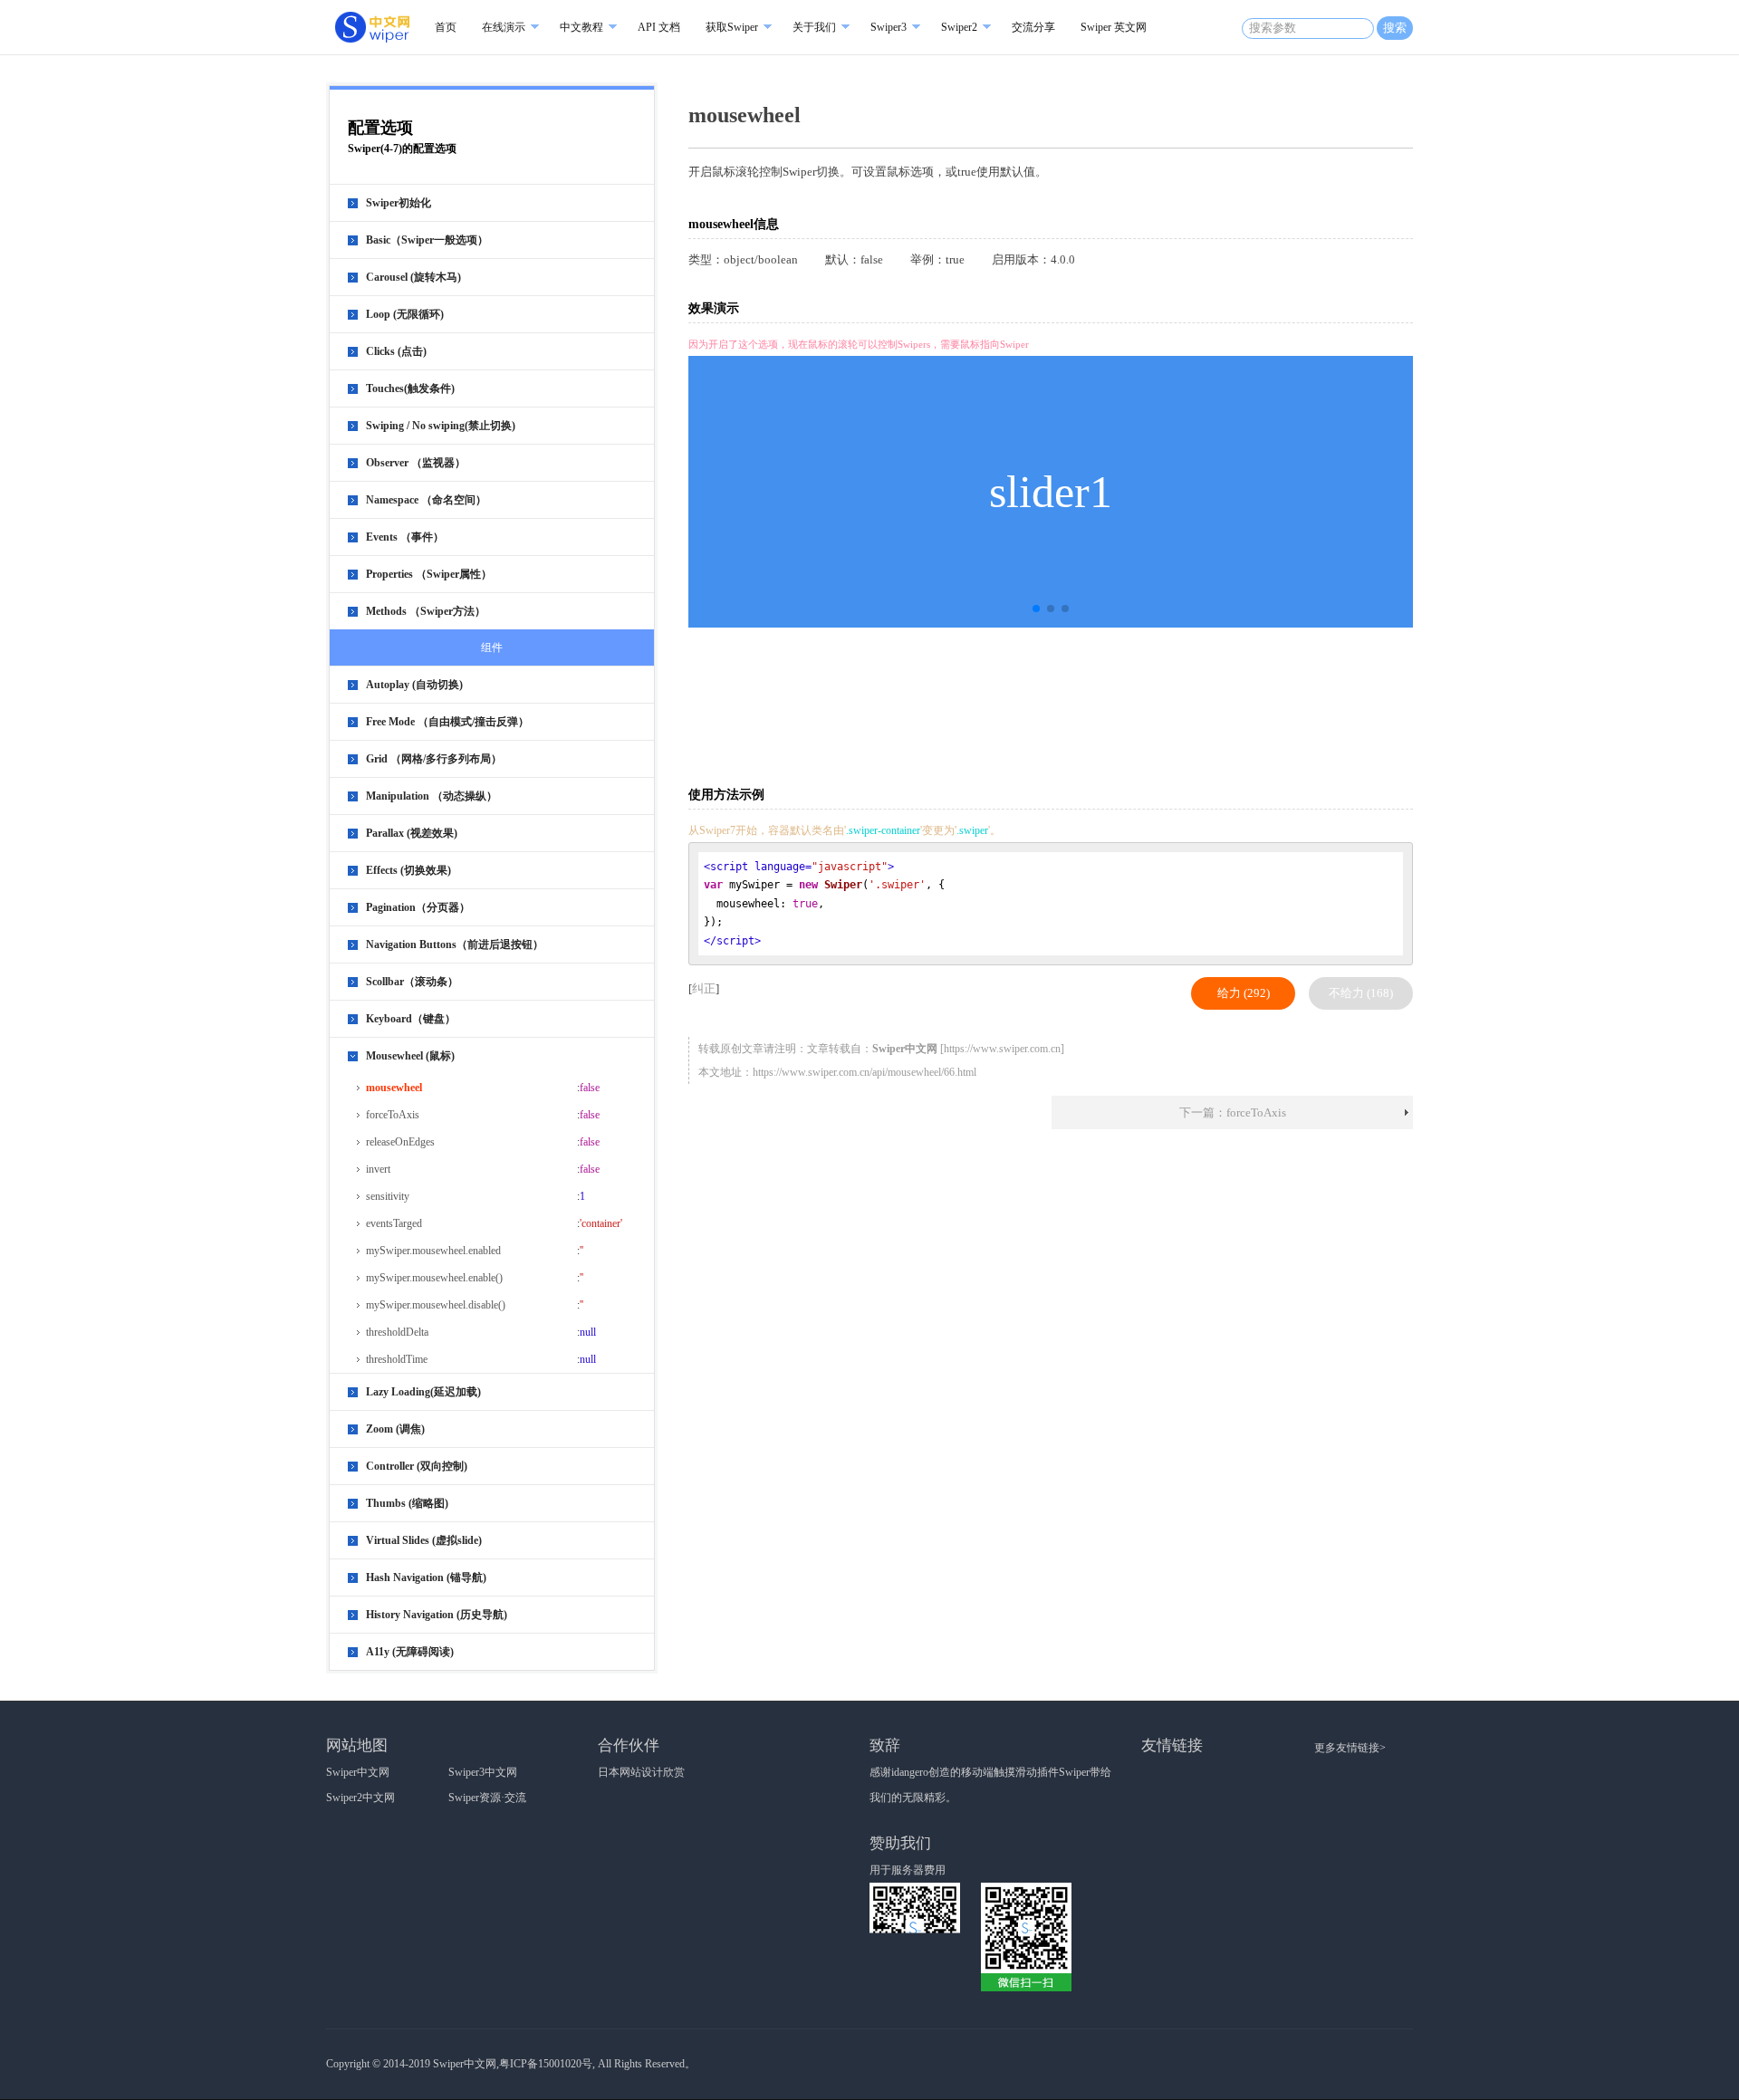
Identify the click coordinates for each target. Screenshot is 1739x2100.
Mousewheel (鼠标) (410, 1056)
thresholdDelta (397, 1332)
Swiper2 (959, 27)
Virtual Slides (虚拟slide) (424, 1540)
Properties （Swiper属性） (429, 574)
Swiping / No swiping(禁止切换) (441, 426)
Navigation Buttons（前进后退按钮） (455, 945)
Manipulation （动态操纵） (432, 796)
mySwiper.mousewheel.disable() (436, 1305)
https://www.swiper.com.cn (1002, 1049)
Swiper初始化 (399, 203)
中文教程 (581, 27)
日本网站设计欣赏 (641, 1772)
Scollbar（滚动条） (412, 982)
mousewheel (394, 1088)
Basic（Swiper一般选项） (427, 240)
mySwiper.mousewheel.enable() (434, 1278)
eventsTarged (394, 1223)
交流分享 (1033, 27)
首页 (446, 27)
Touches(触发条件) (410, 388)
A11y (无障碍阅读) (410, 1652)
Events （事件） (405, 537)
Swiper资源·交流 (487, 1798)
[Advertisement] (1054, 705)
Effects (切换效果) (408, 870)
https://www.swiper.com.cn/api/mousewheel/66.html (865, 1072)
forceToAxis (393, 1115)
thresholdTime (397, 1359)
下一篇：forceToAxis (1233, 1112)
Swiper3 (889, 27)
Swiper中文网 (358, 1772)
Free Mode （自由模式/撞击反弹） (447, 722)
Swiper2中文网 (360, 1798)
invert (378, 1169)
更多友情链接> (1350, 1748)
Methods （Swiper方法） (426, 611)
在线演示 (504, 27)
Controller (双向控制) (417, 1466)
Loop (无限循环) (405, 314)
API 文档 (659, 27)
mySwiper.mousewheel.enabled (433, 1251)
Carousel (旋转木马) (413, 277)
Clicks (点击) (396, 351)
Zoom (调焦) (395, 1429)
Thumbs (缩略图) (407, 1503)
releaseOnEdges (400, 1142)
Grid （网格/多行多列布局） (434, 759)
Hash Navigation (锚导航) (426, 1577)
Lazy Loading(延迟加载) (423, 1392)
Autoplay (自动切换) (414, 685)
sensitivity (388, 1196)
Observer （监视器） (416, 463)
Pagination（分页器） (418, 907)
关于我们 (814, 27)
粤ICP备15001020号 (546, 2064)
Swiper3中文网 (483, 1772)
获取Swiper (732, 27)
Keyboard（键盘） (411, 1019)
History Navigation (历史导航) (437, 1615)
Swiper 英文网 (1114, 27)
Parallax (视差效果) (412, 833)
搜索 (1395, 28)
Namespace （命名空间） (426, 500)
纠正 (704, 988)
